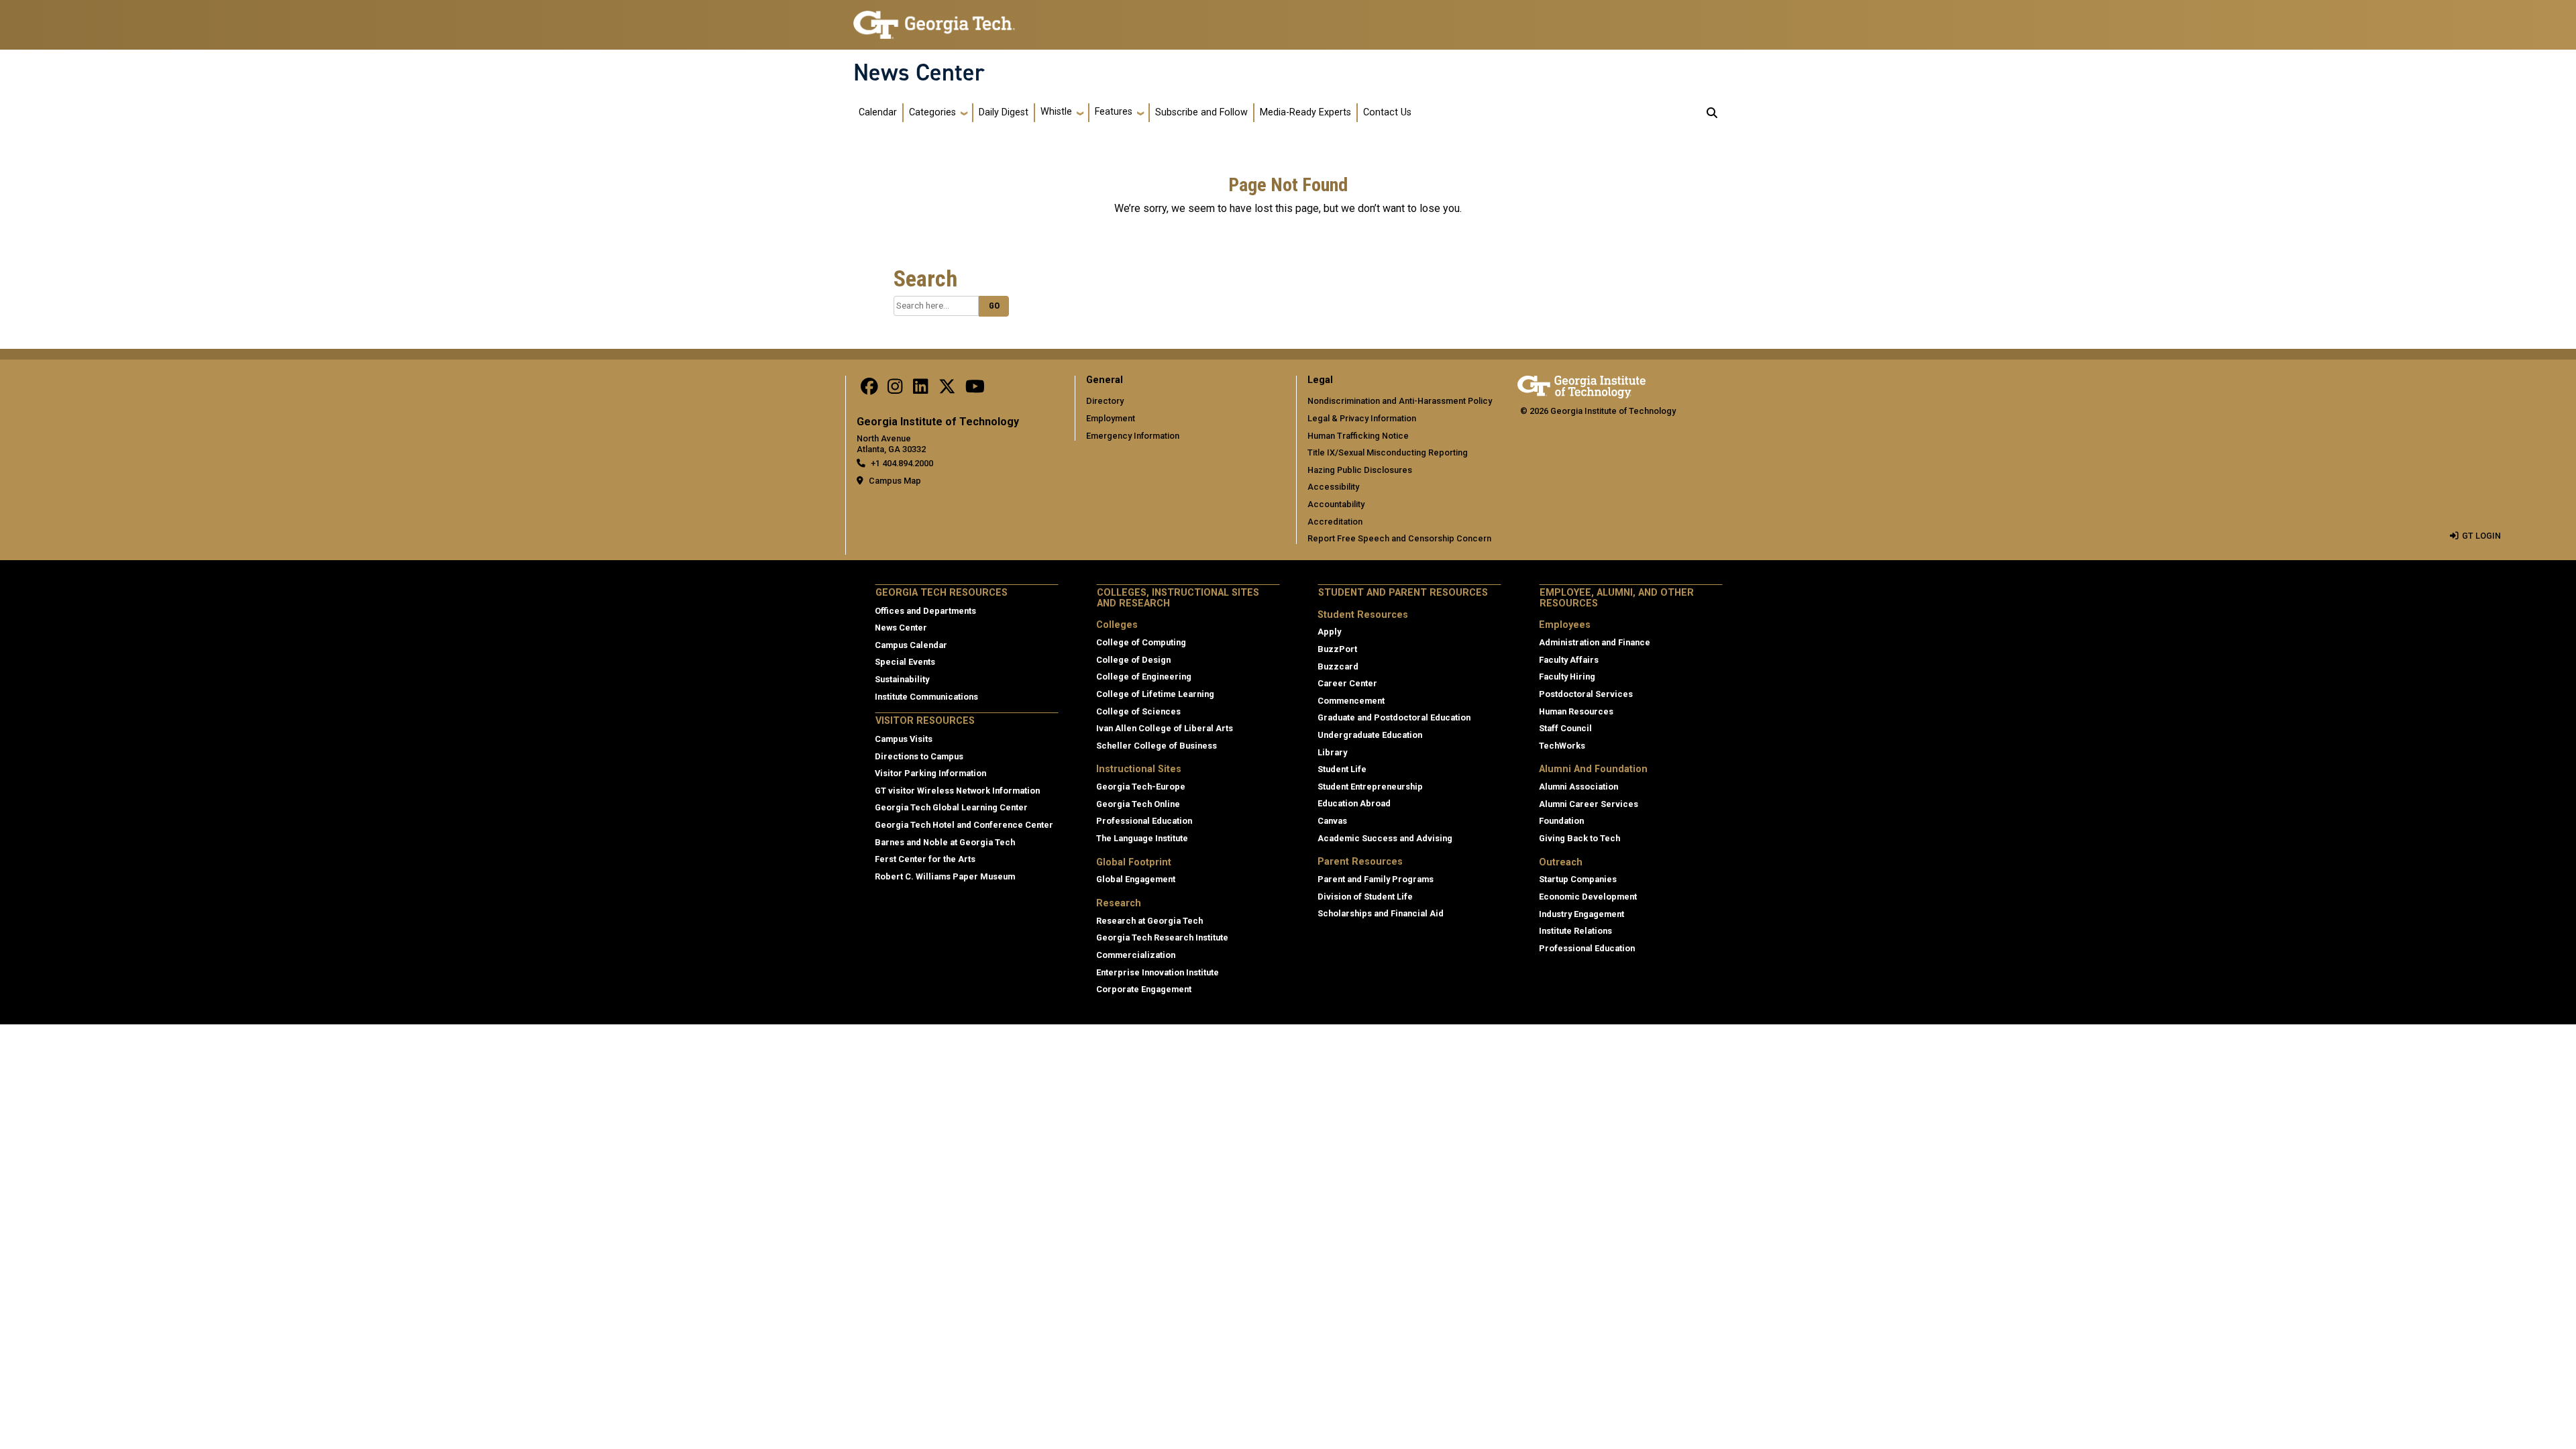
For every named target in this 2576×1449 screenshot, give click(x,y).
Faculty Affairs (1569, 660)
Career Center (1347, 683)
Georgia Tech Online (1138, 804)
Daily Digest (1004, 112)
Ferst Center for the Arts (925, 859)
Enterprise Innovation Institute (1158, 972)
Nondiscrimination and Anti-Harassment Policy (1400, 401)
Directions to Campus (919, 756)
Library (1332, 752)
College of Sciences (1138, 711)
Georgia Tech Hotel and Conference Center (964, 825)
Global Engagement (1136, 879)
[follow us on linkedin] (920, 389)
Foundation (1561, 821)
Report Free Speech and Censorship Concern (1399, 538)
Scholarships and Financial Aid (1381, 913)
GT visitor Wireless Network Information (957, 791)
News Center (919, 72)
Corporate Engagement (1144, 989)
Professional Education (1144, 821)
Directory (1105, 401)
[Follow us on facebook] (869, 389)
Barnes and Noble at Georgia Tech (945, 842)
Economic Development (1588, 897)
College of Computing (1141, 642)
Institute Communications (926, 697)
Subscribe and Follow (1201, 112)
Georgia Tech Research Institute (1162, 937)
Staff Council (1565, 728)
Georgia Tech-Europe (1141, 787)
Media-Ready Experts (1305, 112)
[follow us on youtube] (975, 389)
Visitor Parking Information (930, 773)
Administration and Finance (1595, 642)
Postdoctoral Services (1586, 694)
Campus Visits (904, 739)
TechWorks (1562, 746)
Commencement (1351, 701)
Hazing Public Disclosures (1360, 470)
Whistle (1056, 112)
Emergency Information (1133, 436)
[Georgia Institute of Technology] (934, 19)
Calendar (878, 112)
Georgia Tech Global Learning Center (951, 807)
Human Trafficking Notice (1358, 436)
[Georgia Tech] (1581, 385)
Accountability (1336, 504)
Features (1114, 112)
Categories (932, 112)
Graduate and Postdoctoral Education (1394, 717)
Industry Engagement (1581, 914)
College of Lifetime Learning (1155, 694)
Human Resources (1576, 711)
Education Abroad (1354, 803)
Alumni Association (1578, 787)
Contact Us (1387, 112)
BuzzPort (1337, 649)
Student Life (1342, 769)
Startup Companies (1578, 879)
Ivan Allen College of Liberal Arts (1165, 728)
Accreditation (1335, 522)
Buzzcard (1338, 666)
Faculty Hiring (1567, 677)
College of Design (1133, 660)
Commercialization (1136, 955)
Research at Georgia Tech (1149, 921)
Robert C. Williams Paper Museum (945, 876)
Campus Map (895, 481)
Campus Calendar (911, 645)
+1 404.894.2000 (902, 463)
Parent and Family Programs (1376, 879)
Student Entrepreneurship (1370, 787)
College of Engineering (1144, 677)
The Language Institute (1142, 838)
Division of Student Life (1365, 897)
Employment (1111, 418)
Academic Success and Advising (1385, 838)
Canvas (1332, 821)
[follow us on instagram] (895, 389)
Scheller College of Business (1157, 746)
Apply (1329, 632)
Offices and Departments (925, 611)
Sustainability (902, 679)
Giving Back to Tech (1579, 838)
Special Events (905, 662)
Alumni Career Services (1589, 804)
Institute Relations (1575, 931)
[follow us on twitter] (947, 389)
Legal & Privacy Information (1362, 418)
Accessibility (1333, 487)
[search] (1712, 113)
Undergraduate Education (1370, 735)
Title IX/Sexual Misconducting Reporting (1388, 452)
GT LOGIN (2481, 536)
